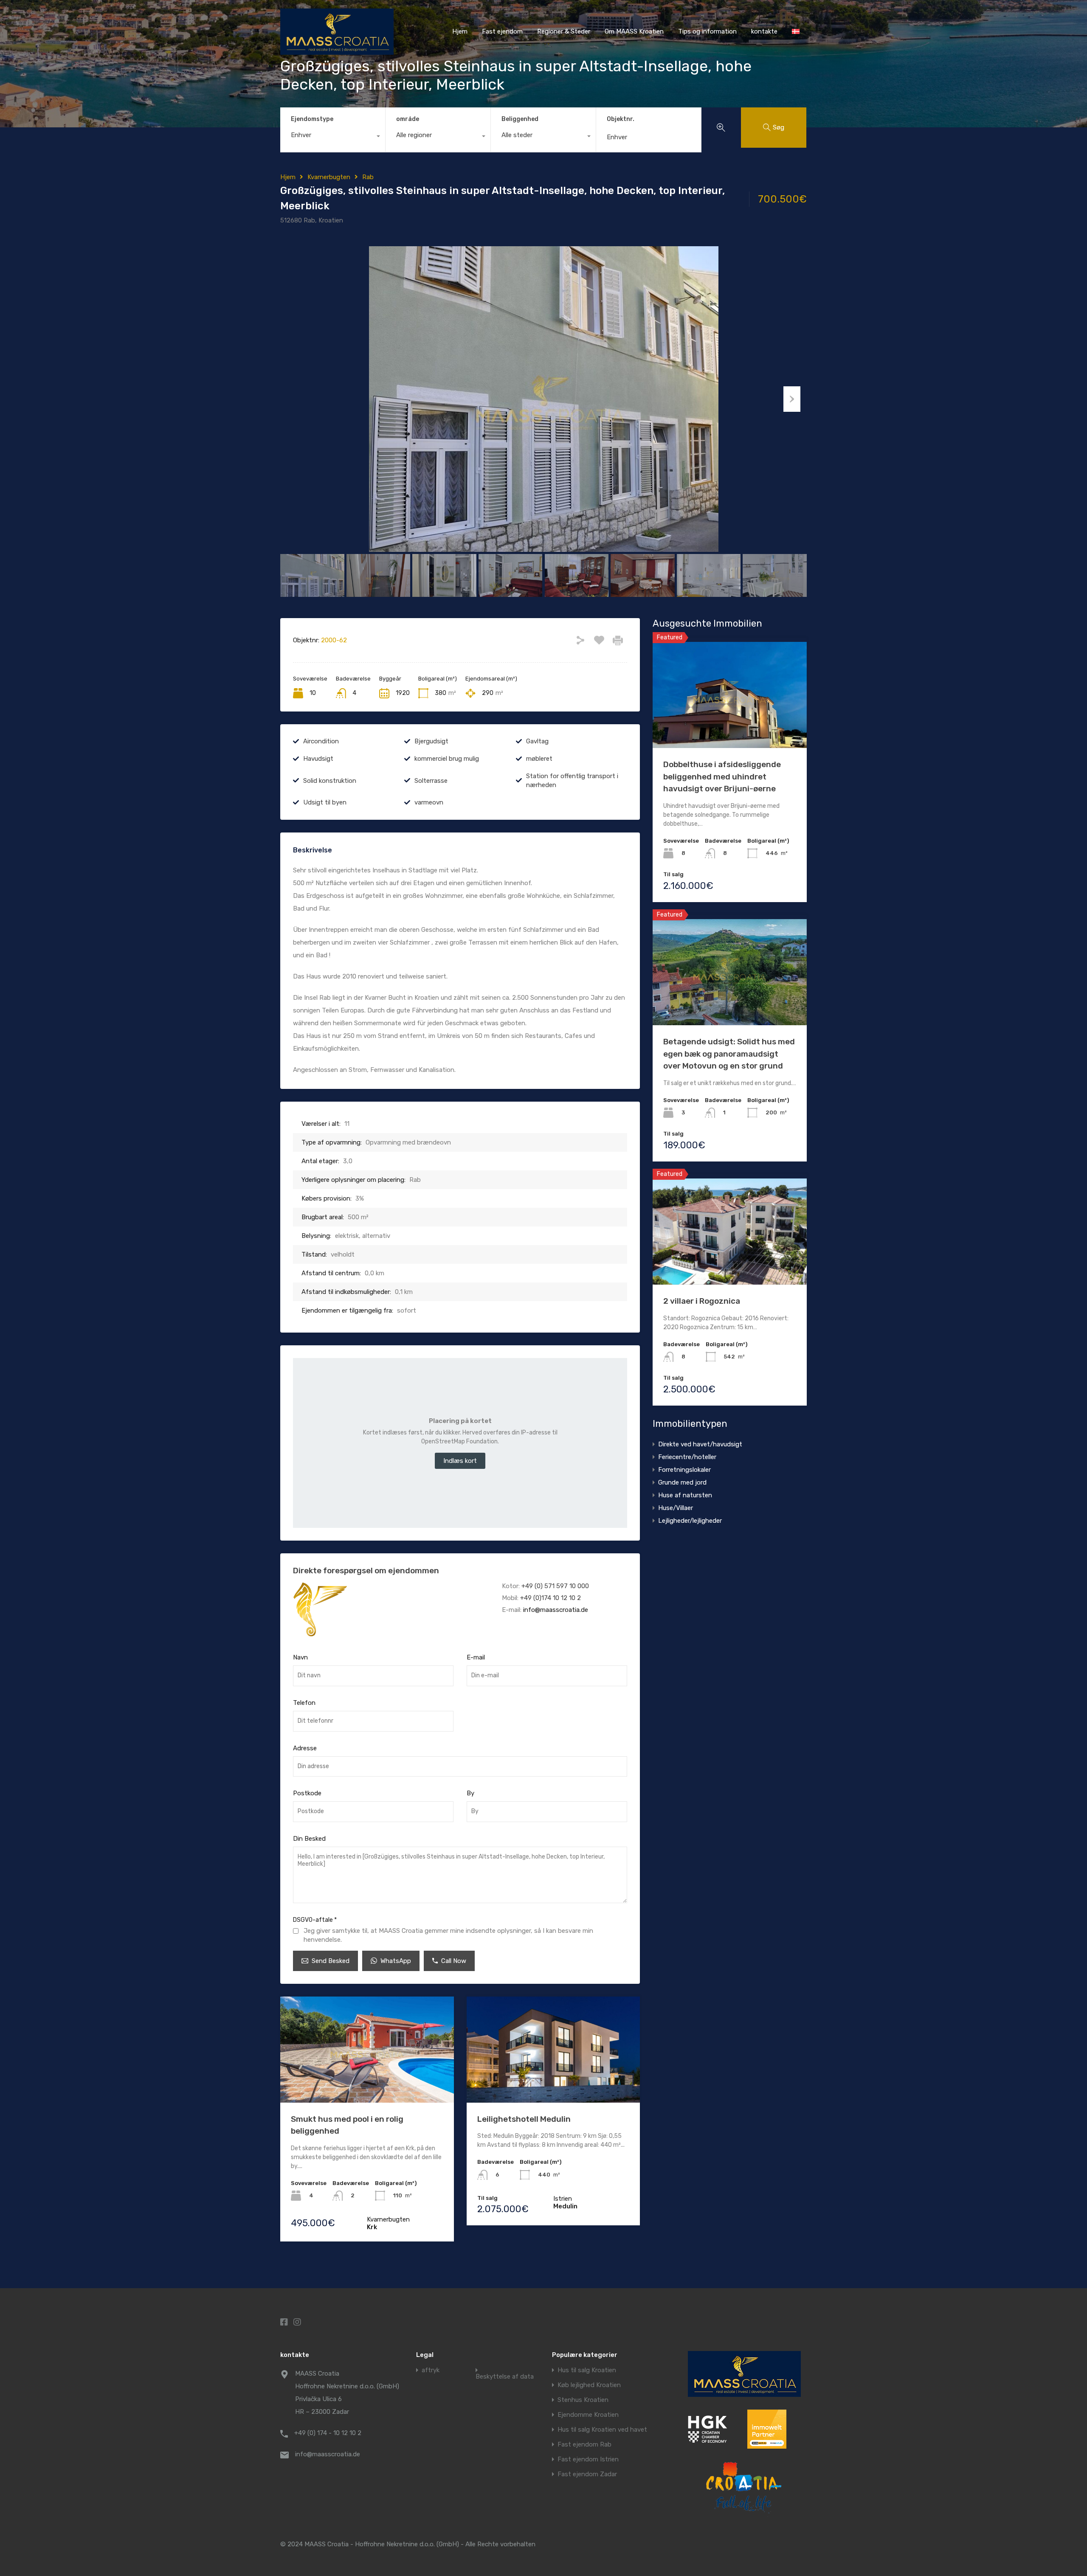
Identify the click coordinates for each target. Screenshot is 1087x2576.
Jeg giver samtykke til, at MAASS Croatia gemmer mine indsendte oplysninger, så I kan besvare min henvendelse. (448, 1935)
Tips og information (707, 31)
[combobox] (333, 137)
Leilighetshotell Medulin (524, 2119)
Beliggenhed (520, 119)
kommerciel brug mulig (447, 759)
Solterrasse (431, 781)
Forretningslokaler (684, 1470)
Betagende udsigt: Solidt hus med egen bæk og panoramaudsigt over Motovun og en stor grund (729, 1054)
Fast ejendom (502, 31)
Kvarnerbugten (329, 177)
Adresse (305, 1748)
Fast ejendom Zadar (587, 2474)
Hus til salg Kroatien (587, 2370)
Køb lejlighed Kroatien (589, 2385)
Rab (368, 177)
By (470, 1793)
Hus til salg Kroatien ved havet (602, 2430)
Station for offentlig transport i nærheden (572, 780)
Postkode (307, 1793)
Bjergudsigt (431, 741)
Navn (300, 1657)
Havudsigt (318, 759)
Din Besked (309, 1839)
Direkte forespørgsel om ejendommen (366, 1571)
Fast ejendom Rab (584, 2445)
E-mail (476, 1657)
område (408, 119)
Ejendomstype (312, 119)
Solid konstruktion (330, 781)
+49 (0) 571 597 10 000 (555, 1586)
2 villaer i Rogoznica (702, 1301)
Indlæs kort (460, 1461)
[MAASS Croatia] (337, 51)
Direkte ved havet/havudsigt (700, 1444)
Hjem (460, 31)
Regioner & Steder (564, 31)
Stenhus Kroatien (583, 2400)
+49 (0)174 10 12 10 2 (551, 1598)
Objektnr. (621, 119)
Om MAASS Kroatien (634, 31)
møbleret (539, 759)
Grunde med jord (682, 1482)
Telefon (304, 1703)
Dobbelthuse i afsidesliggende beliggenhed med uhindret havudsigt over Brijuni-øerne (722, 776)
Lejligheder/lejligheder (690, 1521)
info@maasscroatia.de (556, 1610)
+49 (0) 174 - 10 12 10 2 (328, 2433)
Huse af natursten (685, 1495)
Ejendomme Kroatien (588, 2415)
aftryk (431, 2370)
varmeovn (429, 802)
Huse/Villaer (676, 1508)
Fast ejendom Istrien (588, 2459)
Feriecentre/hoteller (687, 1457)
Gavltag (537, 741)
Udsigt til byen (325, 802)
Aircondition (321, 741)
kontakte (764, 31)
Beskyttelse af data (505, 2377)
